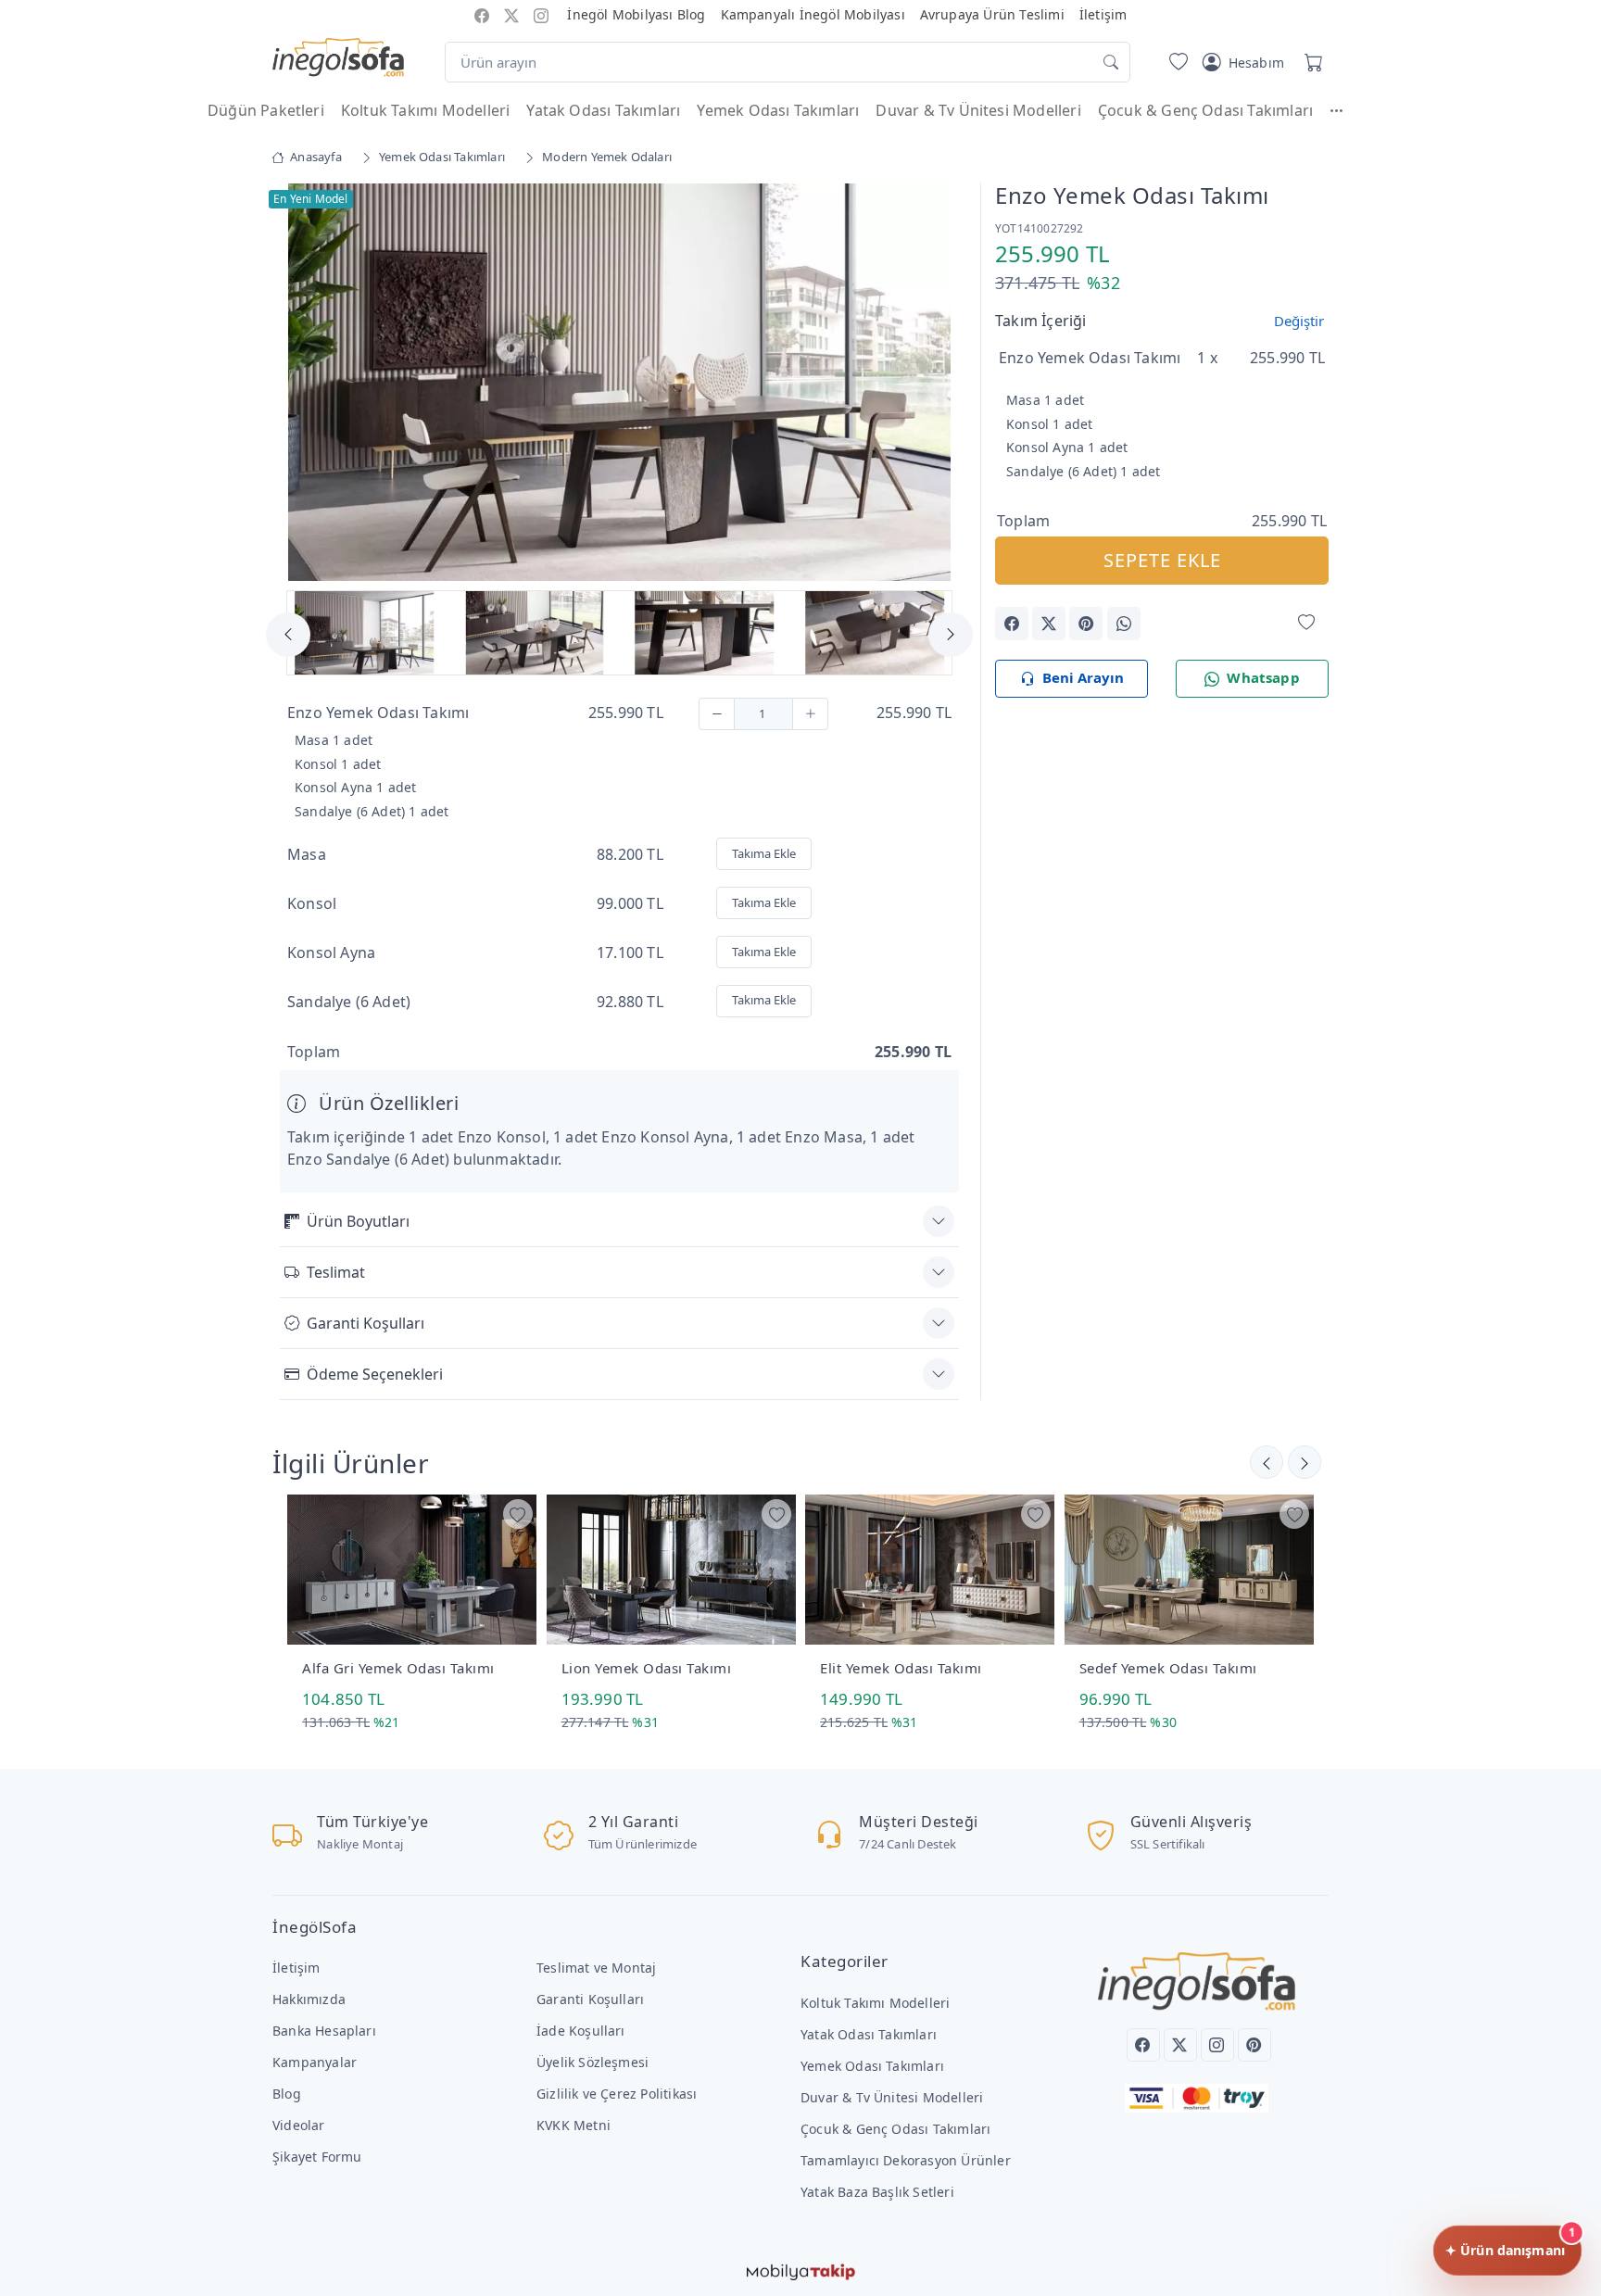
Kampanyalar (315, 2062)
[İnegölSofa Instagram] (541, 14)
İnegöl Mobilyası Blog (636, 14)
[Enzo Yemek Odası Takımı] (619, 381)
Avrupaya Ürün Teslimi (992, 14)
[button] (1345, 110)
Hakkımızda (309, 1999)
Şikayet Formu (317, 2157)
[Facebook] (1143, 2045)
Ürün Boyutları (358, 1221)
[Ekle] (810, 714)
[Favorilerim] (1175, 62)
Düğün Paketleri (266, 110)
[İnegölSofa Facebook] (482, 14)
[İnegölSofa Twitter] (511, 14)
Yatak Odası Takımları (603, 110)
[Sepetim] (1310, 62)
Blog (287, 2094)
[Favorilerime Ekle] (1306, 622)
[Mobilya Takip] (801, 2270)
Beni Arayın (1083, 677)
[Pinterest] (1254, 2045)
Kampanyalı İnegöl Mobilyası (813, 14)
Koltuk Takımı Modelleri (425, 110)
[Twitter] (1180, 2045)
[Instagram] (1217, 2045)
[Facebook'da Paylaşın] (1012, 624)
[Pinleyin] (1086, 624)
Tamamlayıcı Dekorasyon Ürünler (906, 2160)
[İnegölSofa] (338, 58)
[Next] (936, 385)
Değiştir (1299, 321)
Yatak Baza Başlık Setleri (877, 2192)
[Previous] (303, 385)
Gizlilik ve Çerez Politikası (617, 2094)
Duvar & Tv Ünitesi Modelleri (978, 110)
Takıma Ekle (764, 853)
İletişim (1103, 14)
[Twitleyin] (1049, 624)
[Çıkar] (717, 714)
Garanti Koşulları (366, 1323)
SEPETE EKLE (1162, 560)
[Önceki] (1305, 1462)
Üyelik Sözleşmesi (592, 2062)
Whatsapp (1263, 677)
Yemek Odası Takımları (778, 110)
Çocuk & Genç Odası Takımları (1205, 110)
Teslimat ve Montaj (596, 1968)
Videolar (299, 2125)
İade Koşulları (581, 2031)
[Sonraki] (1267, 1462)
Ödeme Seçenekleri (375, 1374)
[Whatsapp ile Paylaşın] (1124, 624)
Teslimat (336, 1272)
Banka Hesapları (324, 2031)
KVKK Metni (574, 2125)
